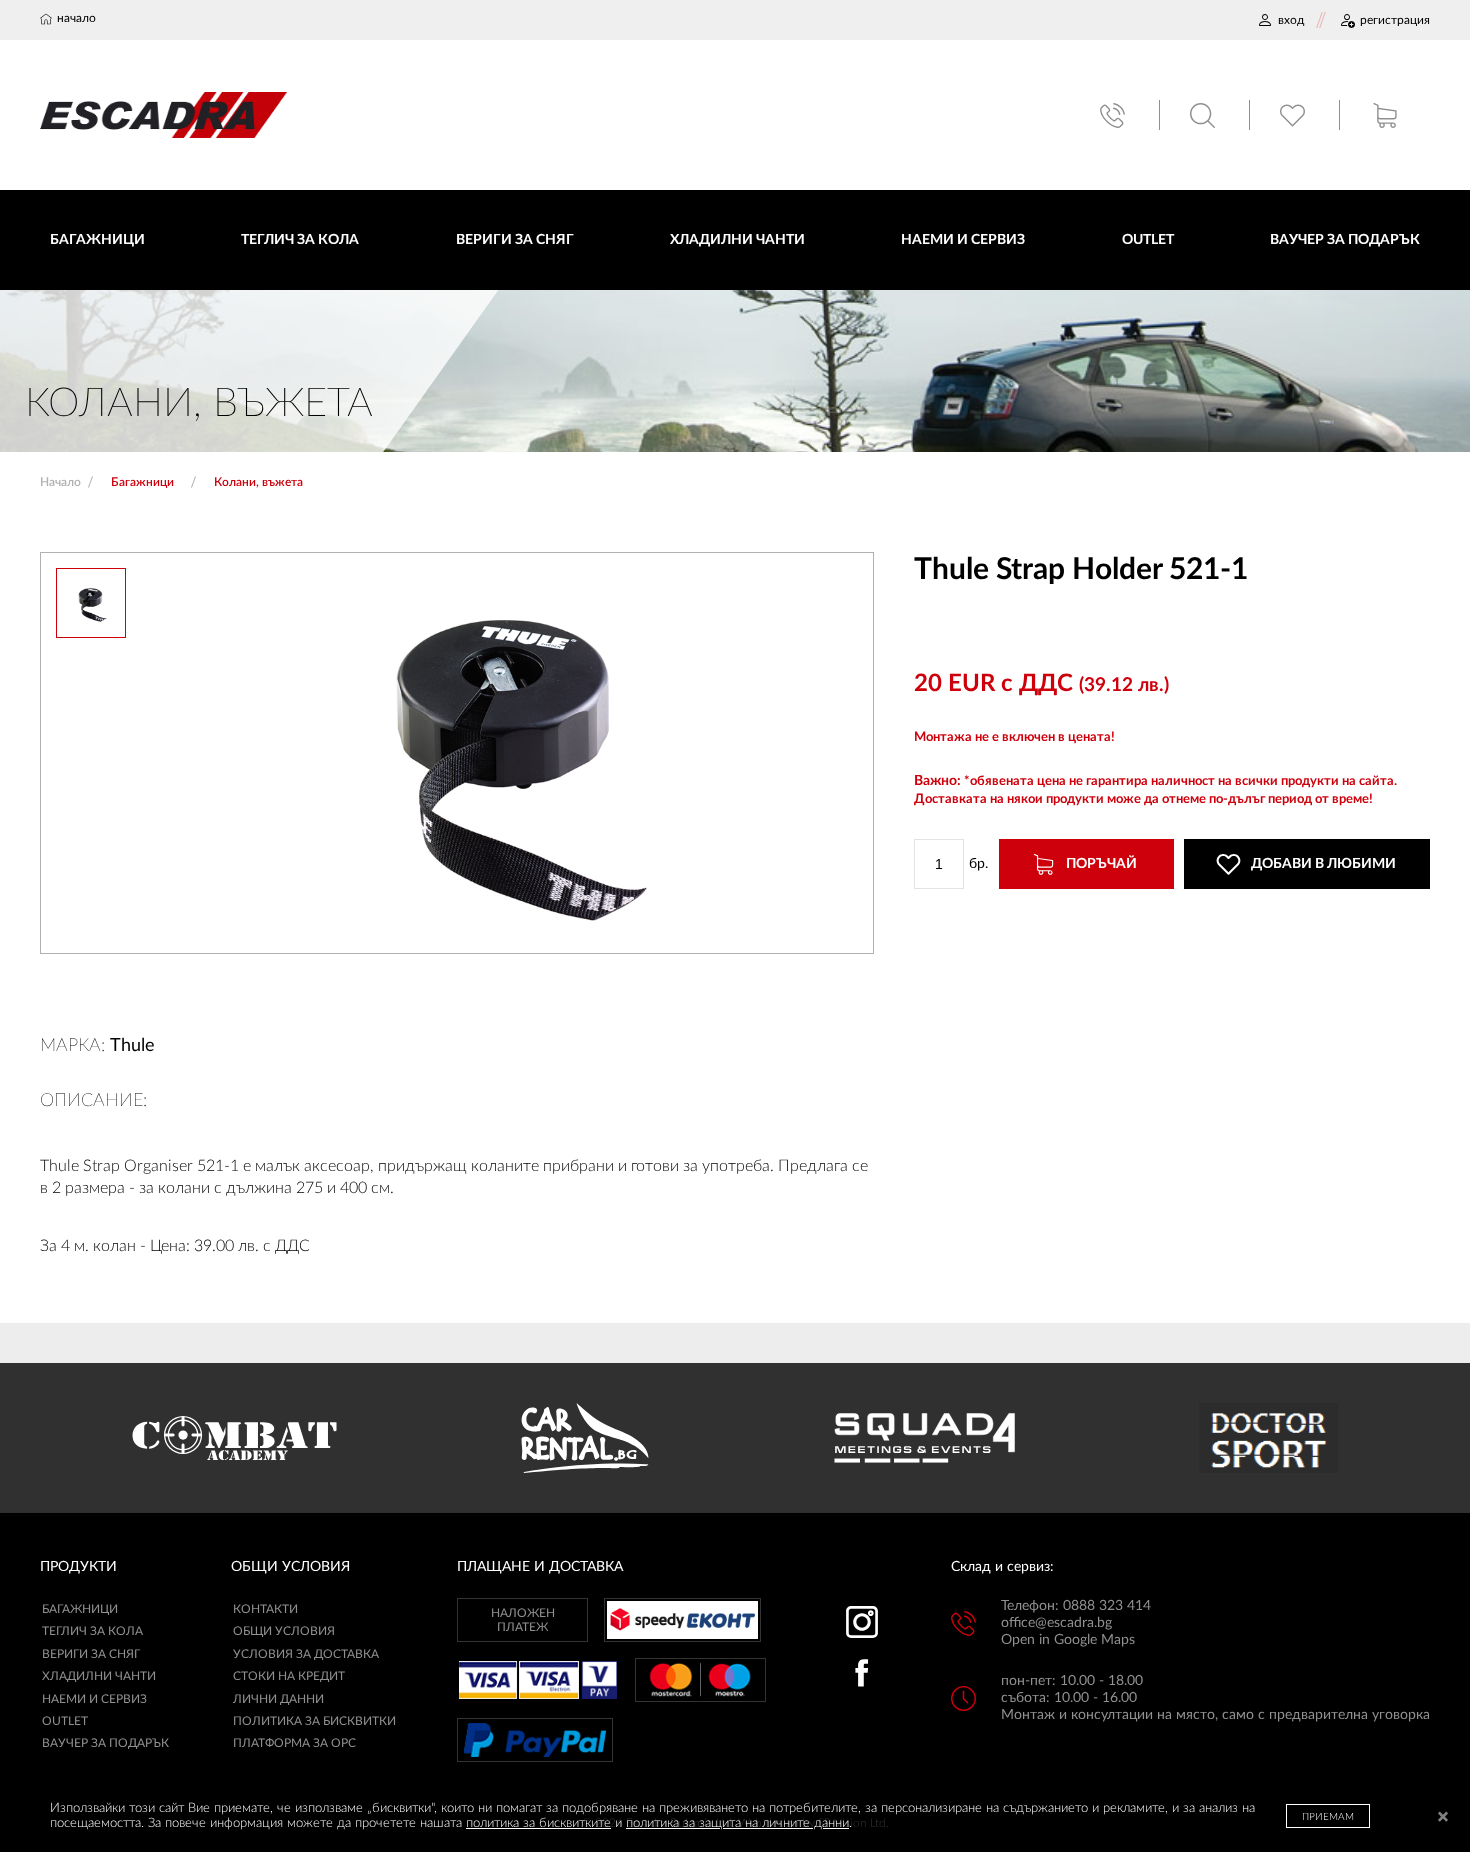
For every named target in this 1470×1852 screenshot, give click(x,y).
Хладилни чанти (99, 1676)
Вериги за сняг (91, 1654)
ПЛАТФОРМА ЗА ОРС (294, 1743)
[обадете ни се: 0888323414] (1115, 115)
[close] (1443, 1818)
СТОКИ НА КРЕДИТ (289, 1676)
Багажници (80, 1609)
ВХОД (1291, 20)
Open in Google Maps (1068, 1640)
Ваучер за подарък (105, 1743)
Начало (60, 482)
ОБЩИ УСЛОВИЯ (284, 1631)
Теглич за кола (92, 1631)
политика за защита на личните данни (737, 1823)
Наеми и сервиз (94, 1699)
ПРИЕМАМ (1328, 1817)
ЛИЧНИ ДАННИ (278, 1699)
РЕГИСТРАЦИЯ (1395, 20)
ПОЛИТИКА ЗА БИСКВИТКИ (314, 1721)
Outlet (65, 1721)
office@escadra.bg (1056, 1623)
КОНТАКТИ (265, 1609)
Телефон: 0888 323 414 (1076, 1606)
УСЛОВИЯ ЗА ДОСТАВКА (306, 1654)
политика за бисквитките (538, 1823)
